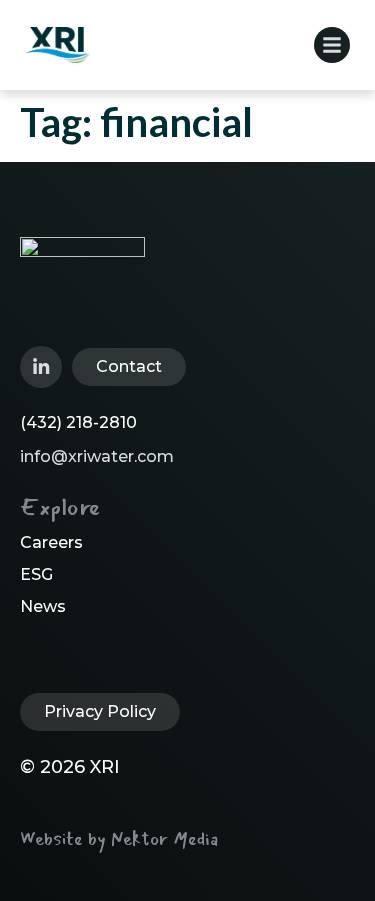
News (43, 606)
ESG (36, 574)
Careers (51, 542)
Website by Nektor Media (119, 839)
